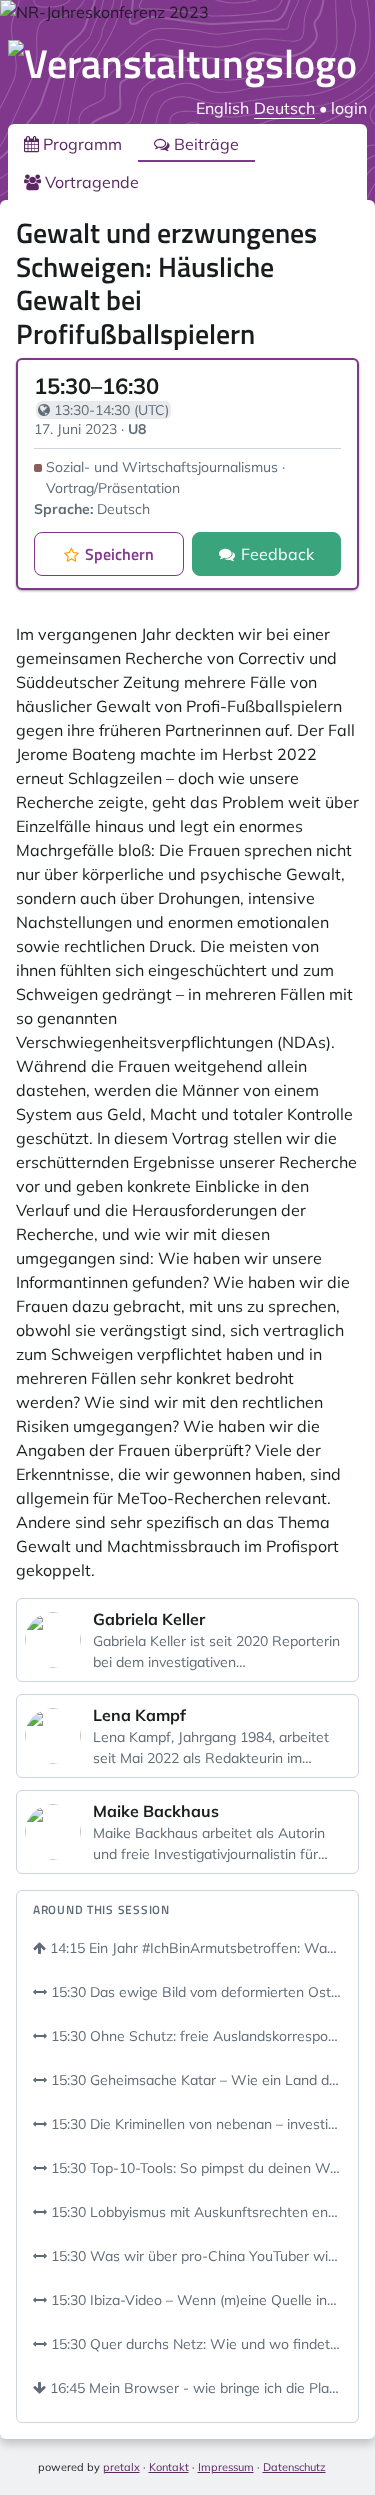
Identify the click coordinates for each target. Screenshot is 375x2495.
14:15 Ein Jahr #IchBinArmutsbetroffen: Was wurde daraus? (194, 1948)
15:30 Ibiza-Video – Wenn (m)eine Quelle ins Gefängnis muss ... (194, 2300)
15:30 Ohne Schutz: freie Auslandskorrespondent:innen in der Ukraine (194, 2036)
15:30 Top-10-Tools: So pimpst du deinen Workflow (194, 2168)
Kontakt (169, 2467)
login (349, 108)
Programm (80, 144)
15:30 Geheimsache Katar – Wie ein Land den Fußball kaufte (194, 2080)
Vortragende (90, 182)
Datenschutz (294, 2467)
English (222, 108)
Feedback (277, 554)
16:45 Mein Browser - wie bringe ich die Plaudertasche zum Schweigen (194, 2388)
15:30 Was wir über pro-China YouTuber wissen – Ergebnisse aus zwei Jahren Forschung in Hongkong (194, 2256)
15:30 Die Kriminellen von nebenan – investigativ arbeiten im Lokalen (194, 2124)
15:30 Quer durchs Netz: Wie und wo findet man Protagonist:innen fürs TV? (194, 2344)
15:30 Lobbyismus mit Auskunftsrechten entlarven (194, 2212)
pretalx (121, 2467)
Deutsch (284, 108)
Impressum (226, 2467)
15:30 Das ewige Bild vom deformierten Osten (194, 1992)
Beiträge (204, 144)
